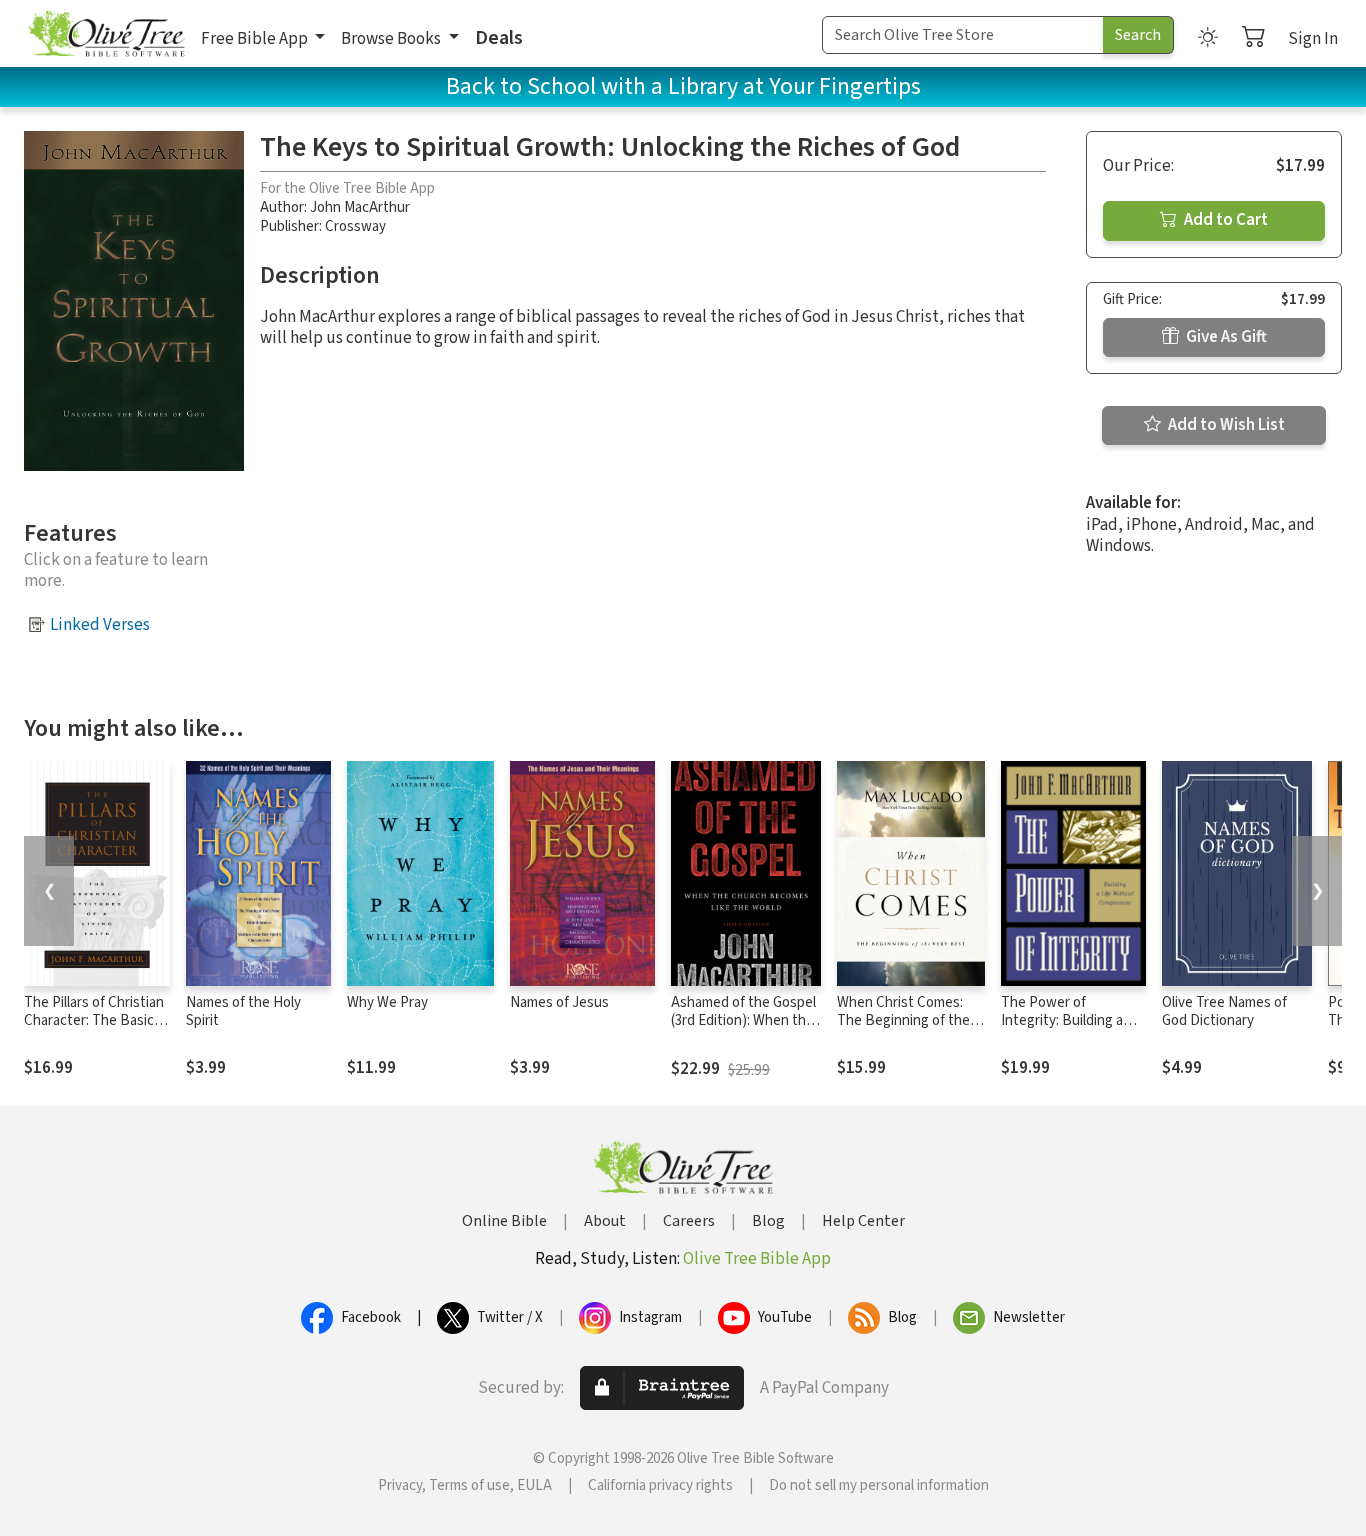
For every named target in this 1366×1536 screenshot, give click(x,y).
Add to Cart (1224, 220)
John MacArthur (360, 207)
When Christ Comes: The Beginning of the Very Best (903, 1021)
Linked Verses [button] (100, 625)
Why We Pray (387, 1002)
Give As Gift (1225, 337)
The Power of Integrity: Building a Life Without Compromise (1062, 1031)
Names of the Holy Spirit (243, 1012)
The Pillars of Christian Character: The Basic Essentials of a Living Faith (94, 1031)
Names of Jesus (559, 1002)
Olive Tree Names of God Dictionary (1224, 1012)
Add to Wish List (1225, 425)
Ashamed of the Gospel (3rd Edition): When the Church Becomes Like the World (743, 1031)
